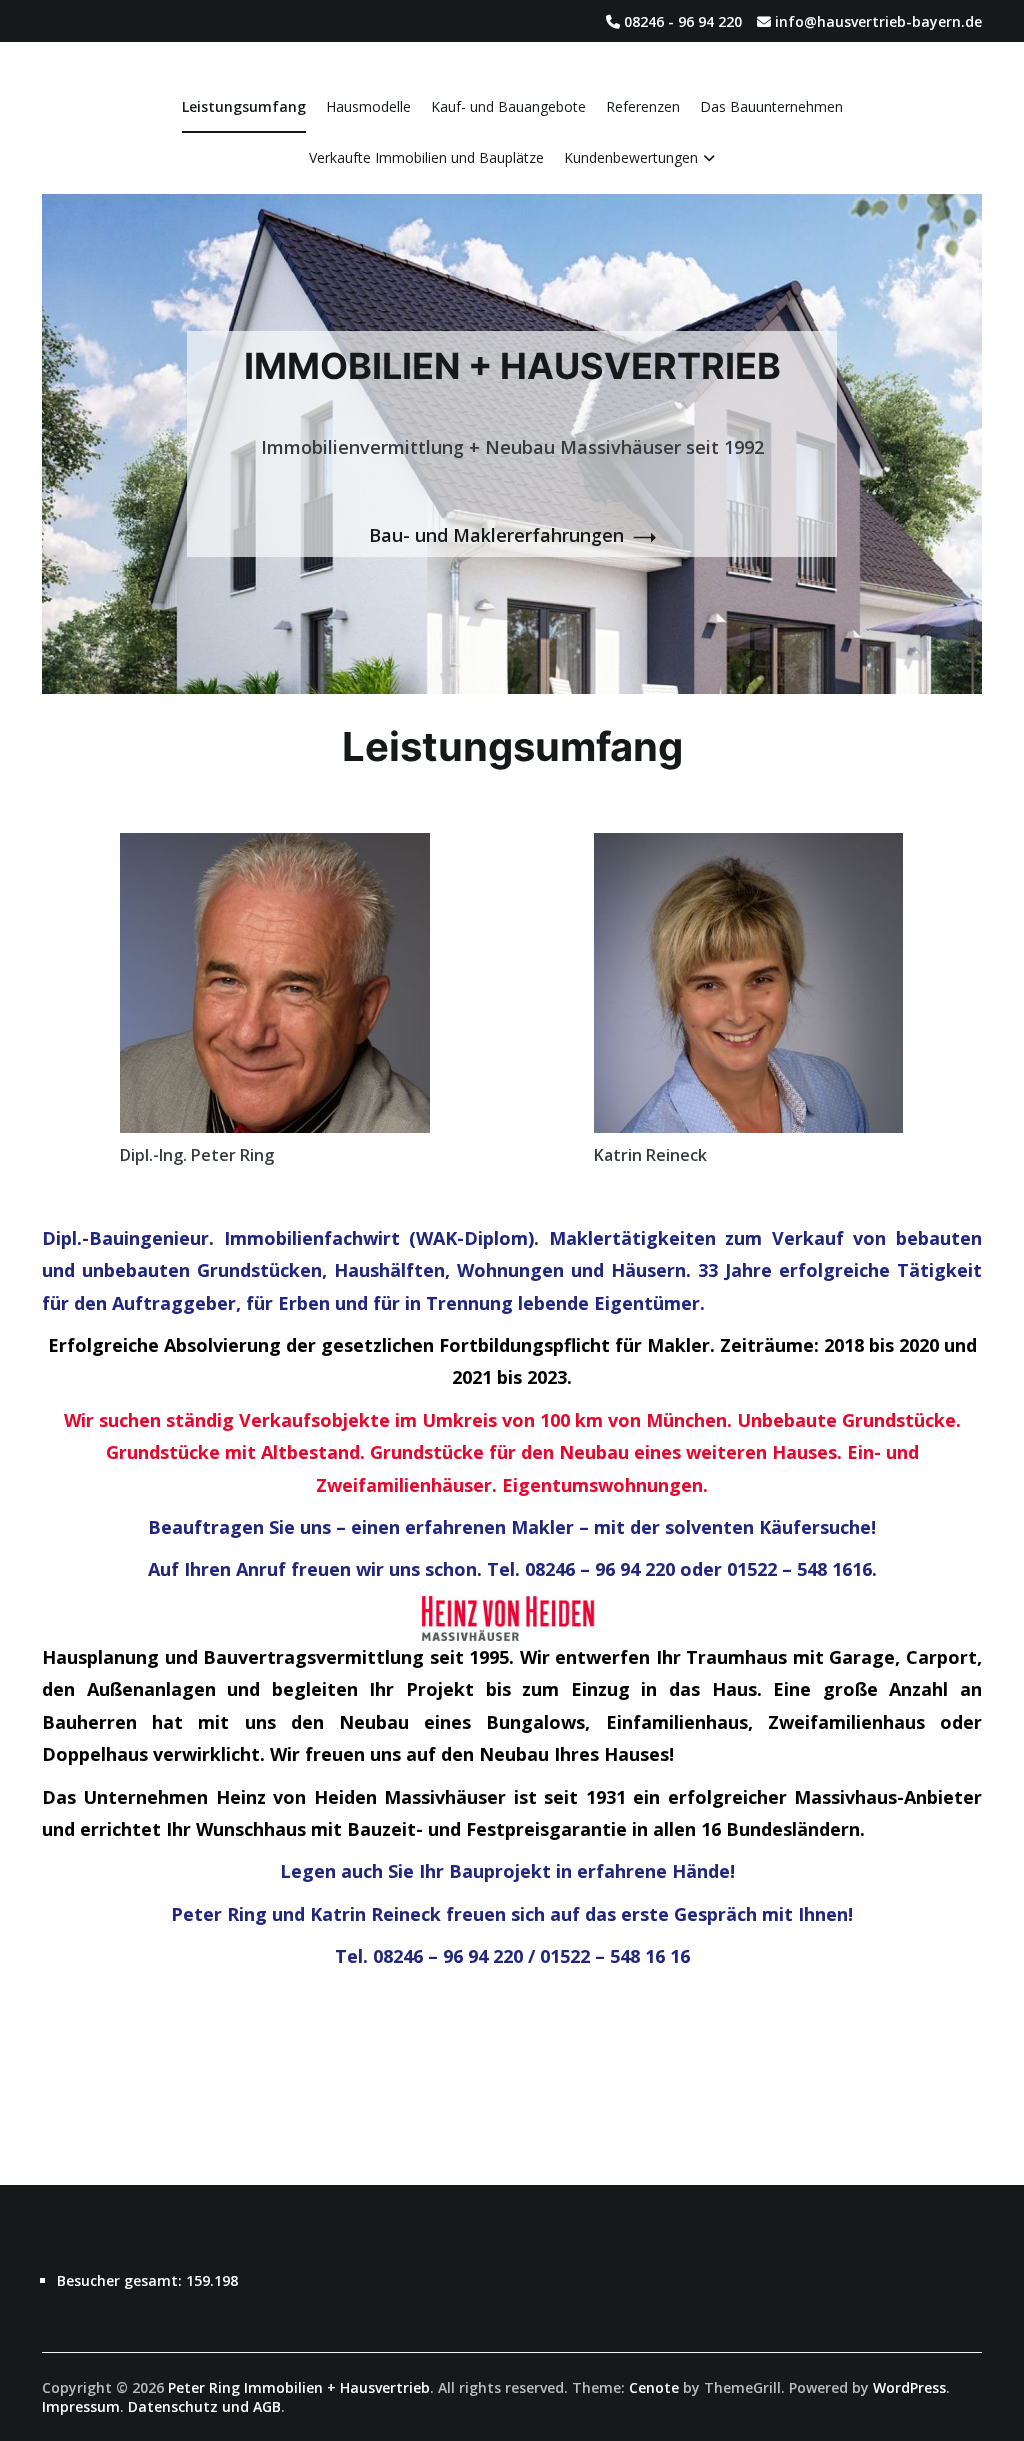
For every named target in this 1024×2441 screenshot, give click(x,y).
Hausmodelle (368, 106)
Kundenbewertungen (631, 157)
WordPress (909, 2387)
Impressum (81, 2406)
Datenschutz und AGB (204, 2406)
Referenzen (643, 106)
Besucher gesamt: (121, 2280)
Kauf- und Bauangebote (508, 106)
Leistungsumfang (244, 106)
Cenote (654, 2387)
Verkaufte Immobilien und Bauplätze (426, 157)
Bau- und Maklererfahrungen (496, 535)
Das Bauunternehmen (771, 106)
